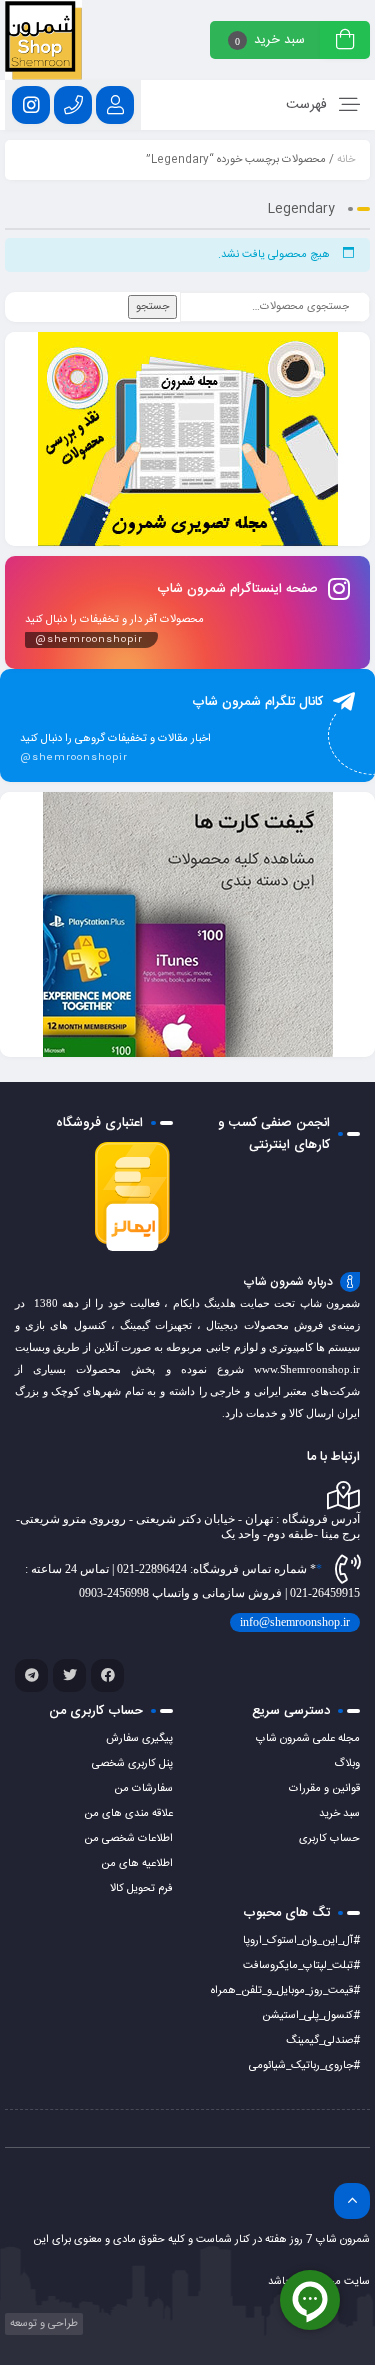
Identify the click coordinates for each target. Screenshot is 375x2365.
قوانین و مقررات (324, 1789)
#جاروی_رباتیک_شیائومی (304, 2066)
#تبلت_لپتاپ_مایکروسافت (301, 1966)
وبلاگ (347, 1764)
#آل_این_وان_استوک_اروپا (301, 1941)
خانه (346, 160)
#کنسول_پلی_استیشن (311, 2016)
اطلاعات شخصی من (128, 1839)
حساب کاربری (329, 1839)
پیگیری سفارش (139, 1739)
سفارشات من (143, 1789)
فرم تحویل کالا (141, 1889)
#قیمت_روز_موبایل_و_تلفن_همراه (285, 1991)
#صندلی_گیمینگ (323, 2041)
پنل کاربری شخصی (132, 1764)
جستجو (152, 307)
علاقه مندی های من (128, 1814)
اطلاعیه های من (137, 1864)
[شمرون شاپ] (43, 40)
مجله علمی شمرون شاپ (308, 1739)
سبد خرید (339, 1814)
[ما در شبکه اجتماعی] (31, 105)
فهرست (308, 105)
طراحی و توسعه (42, 2324)
